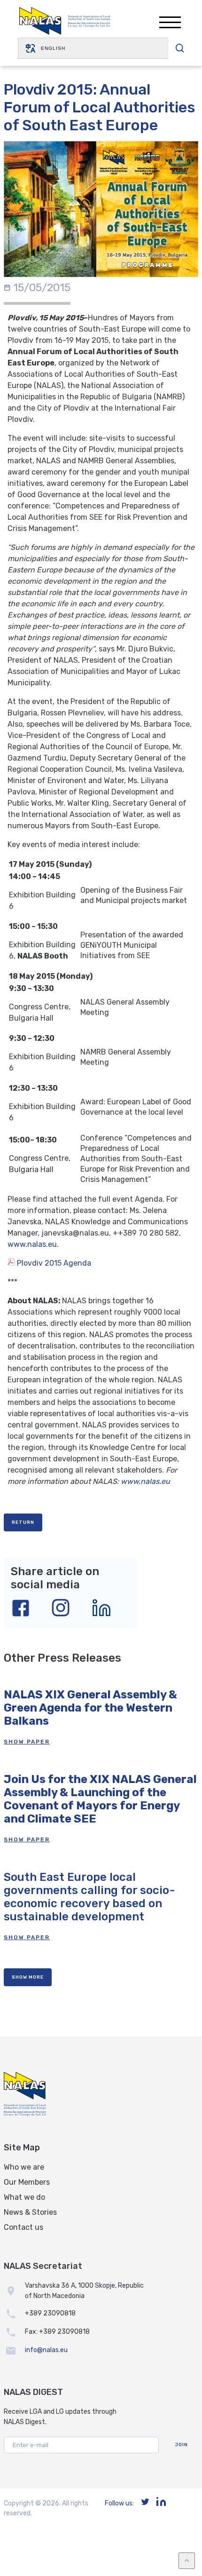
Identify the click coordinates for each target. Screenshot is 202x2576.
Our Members (27, 2182)
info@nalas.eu (46, 2350)
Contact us (23, 2227)
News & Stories (30, 2212)
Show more (28, 1977)
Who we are (24, 2167)
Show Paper (27, 1742)
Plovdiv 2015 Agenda (53, 1263)
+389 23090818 (50, 2313)
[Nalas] (65, 22)
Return (23, 1522)
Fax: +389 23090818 (57, 2332)
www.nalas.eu (32, 1244)
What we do (24, 2197)
